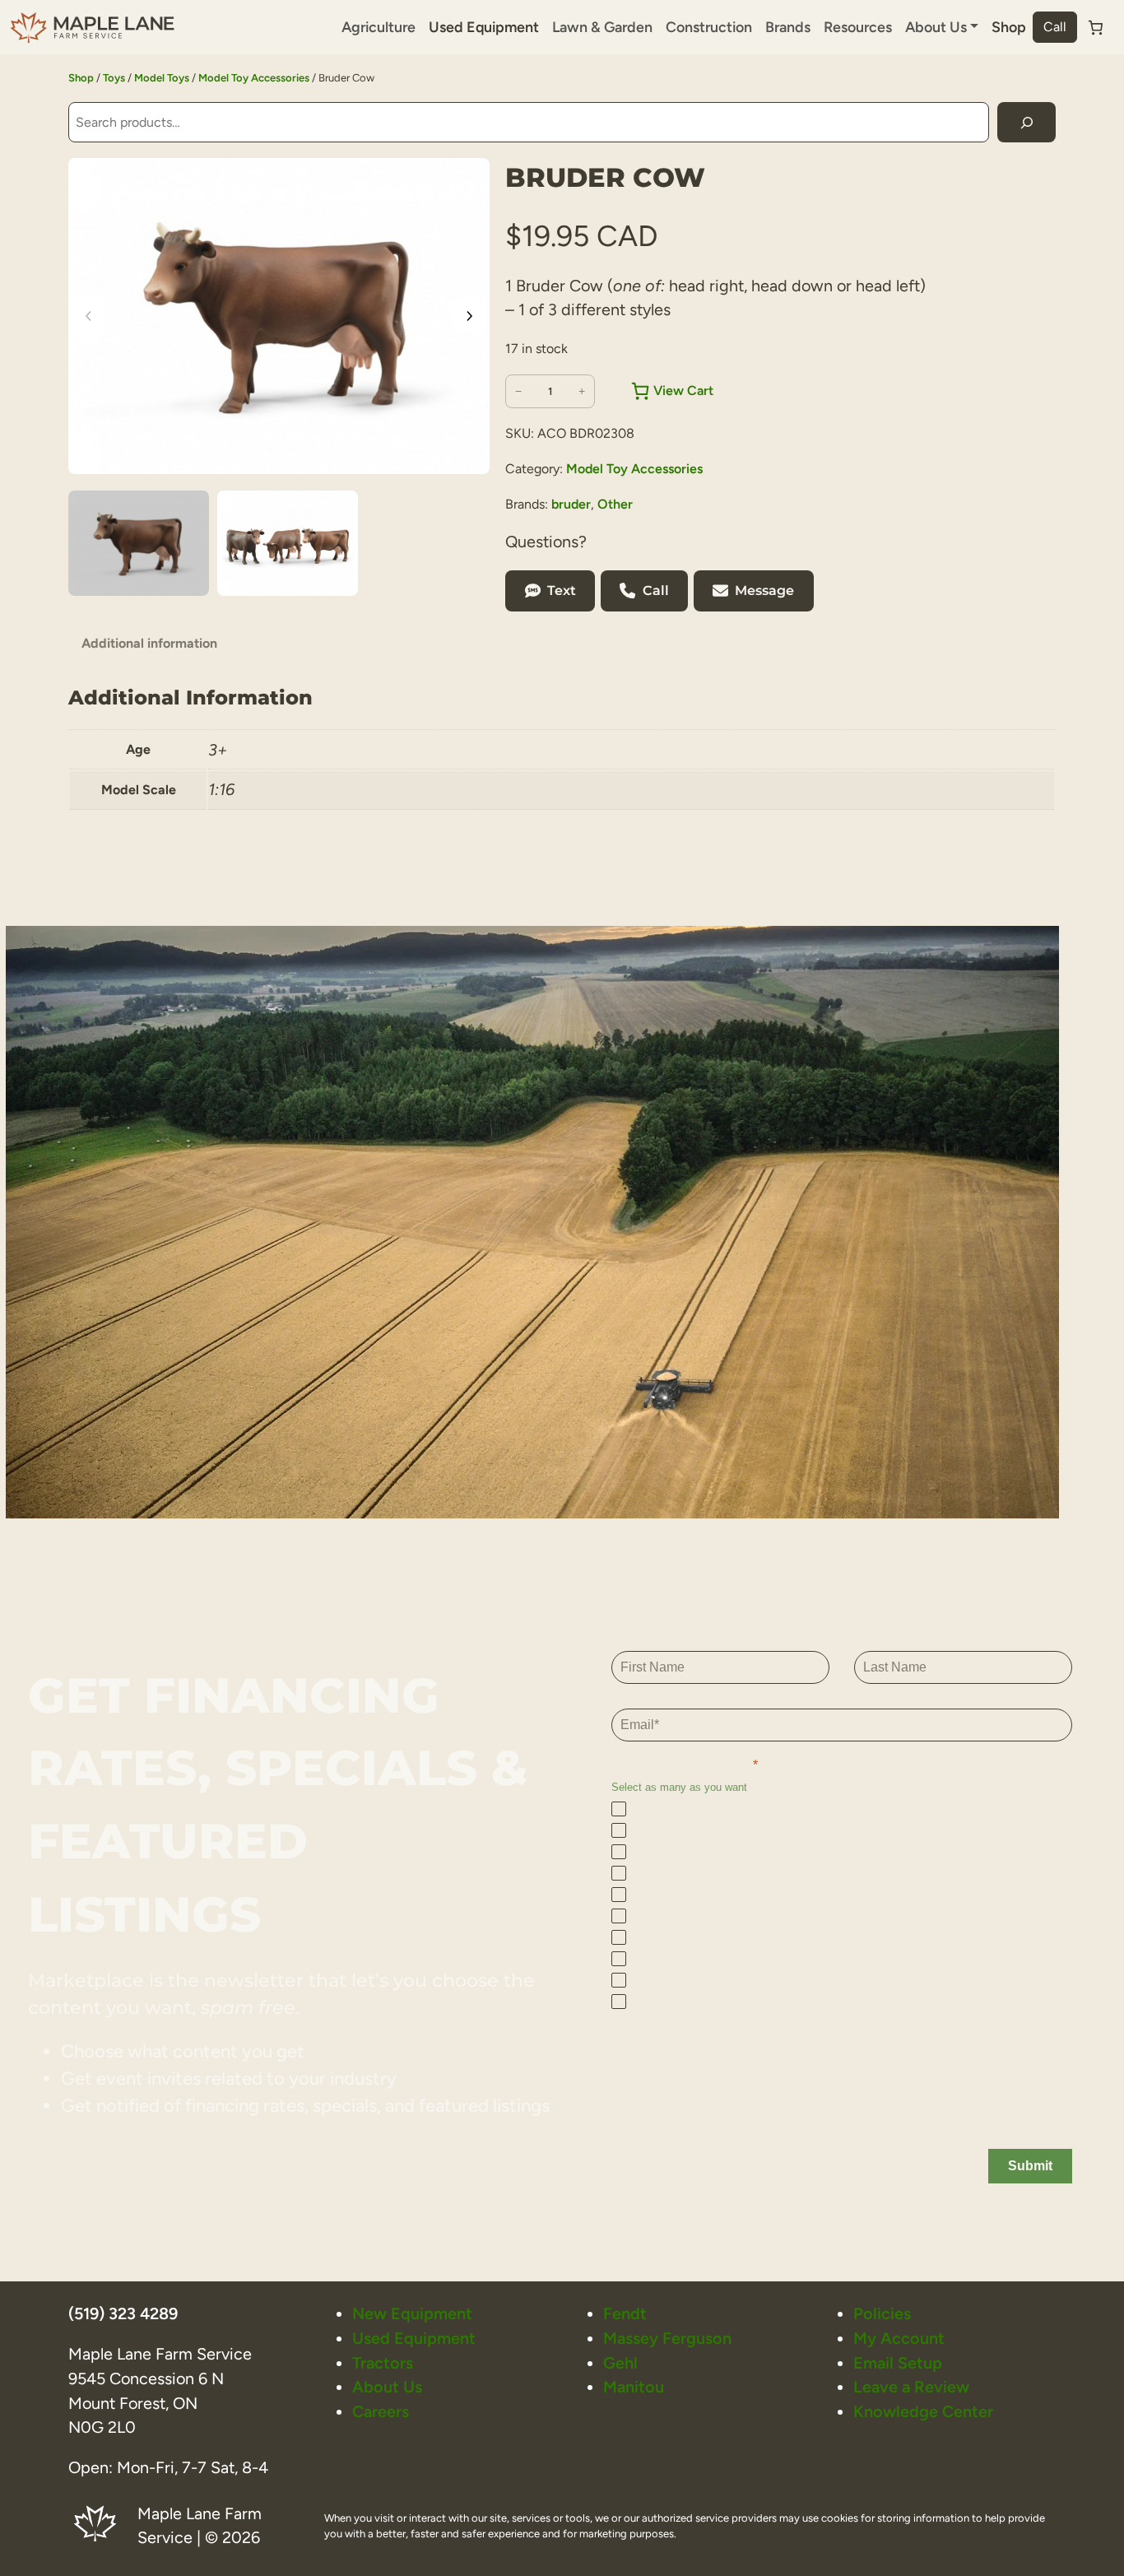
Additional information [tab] (149, 643)
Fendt (625, 2313)
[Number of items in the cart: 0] (1096, 28)
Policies (882, 2313)
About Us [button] (936, 27)
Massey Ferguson (667, 2338)
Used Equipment (484, 27)
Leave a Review (911, 2387)
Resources (858, 27)
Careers (381, 2411)
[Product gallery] (279, 316)
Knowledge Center (923, 2411)
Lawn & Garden (602, 27)
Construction (709, 27)
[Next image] (469, 316)
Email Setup (898, 2363)
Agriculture (379, 27)
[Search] (1026, 122)
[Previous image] (89, 316)
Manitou (634, 2387)
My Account (899, 2338)
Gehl (620, 2363)
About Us (387, 2387)
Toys (114, 78)
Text (562, 591)
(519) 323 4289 (123, 2313)
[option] (288, 543)
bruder (571, 504)
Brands (788, 27)
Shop (1009, 27)
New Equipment (412, 2313)
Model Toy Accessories (254, 78)
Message (764, 591)
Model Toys (162, 78)
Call (1055, 27)
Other (615, 504)
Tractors (383, 2363)
